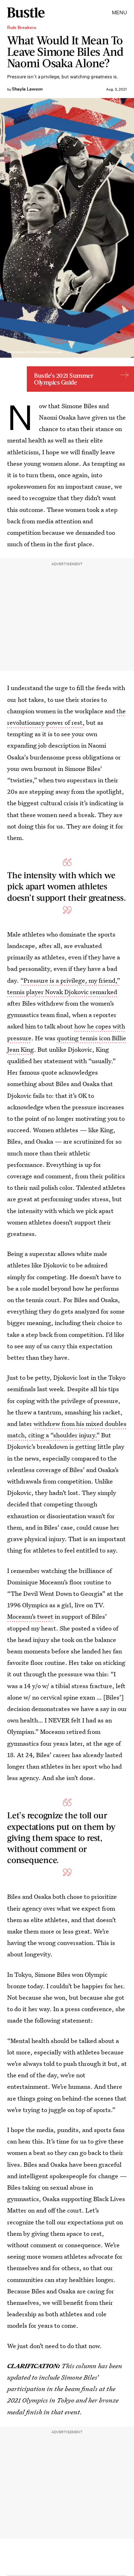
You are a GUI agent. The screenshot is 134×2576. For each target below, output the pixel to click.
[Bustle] (26, 13)
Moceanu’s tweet (30, 1616)
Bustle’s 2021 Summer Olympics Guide (64, 379)
